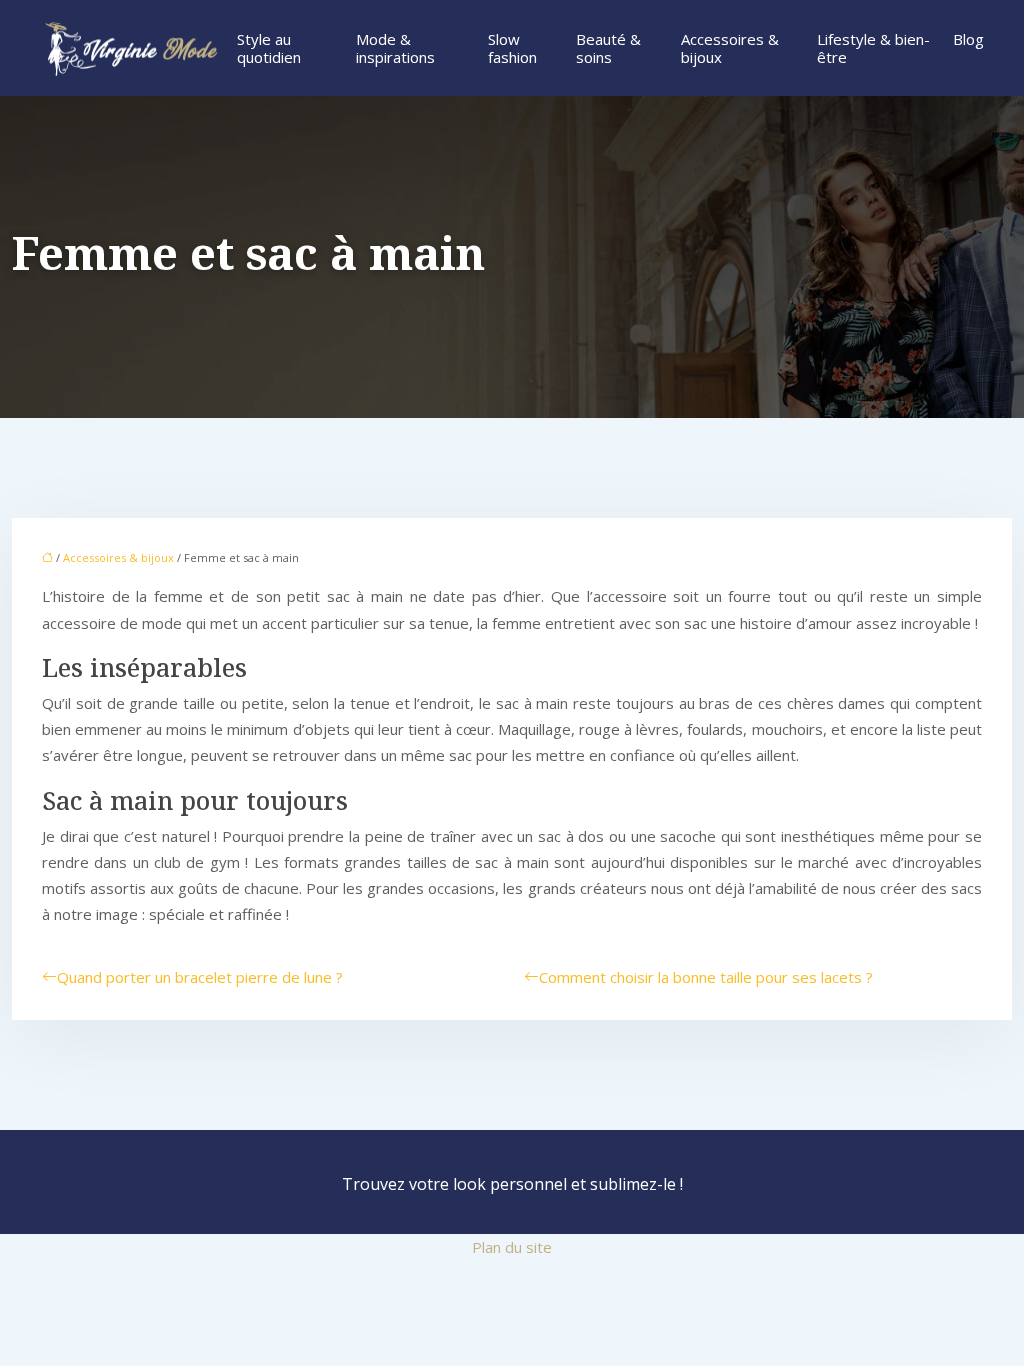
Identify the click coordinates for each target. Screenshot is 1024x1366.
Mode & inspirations (395, 48)
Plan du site (512, 1247)
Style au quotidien (269, 48)
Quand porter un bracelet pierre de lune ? (200, 977)
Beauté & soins (608, 48)
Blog (968, 39)
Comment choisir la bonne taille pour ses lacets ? (706, 977)
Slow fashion (512, 48)
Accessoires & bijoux (730, 48)
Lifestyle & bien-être (873, 48)
